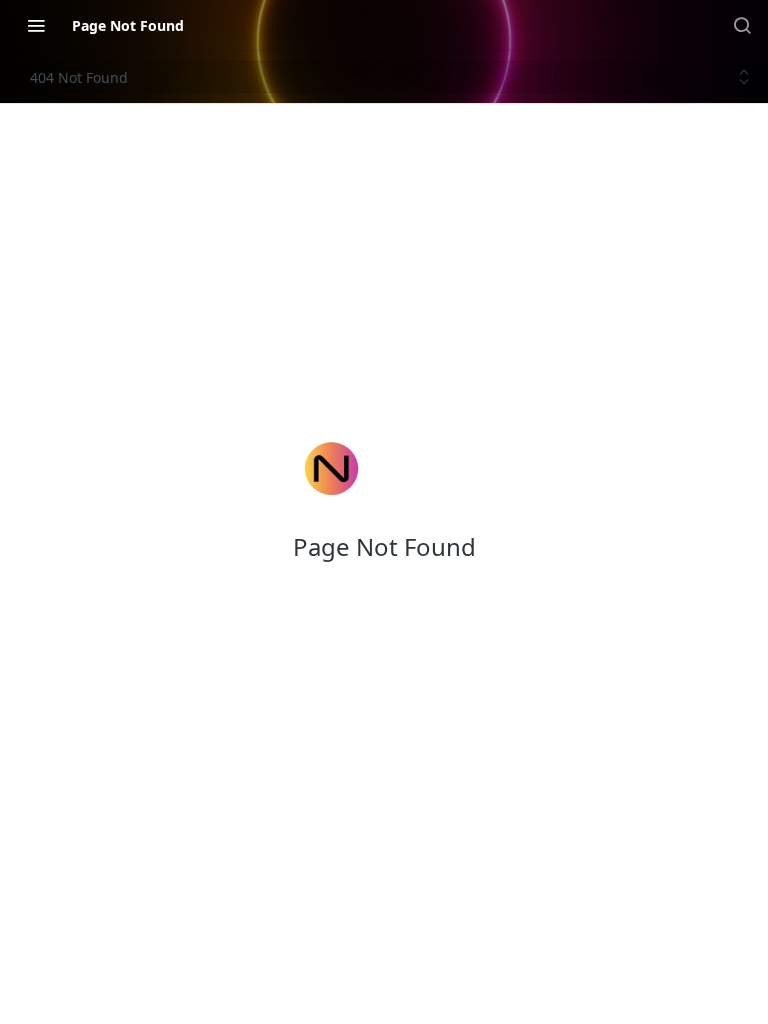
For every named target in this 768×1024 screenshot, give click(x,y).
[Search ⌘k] (742, 25)
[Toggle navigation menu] (36, 25)
